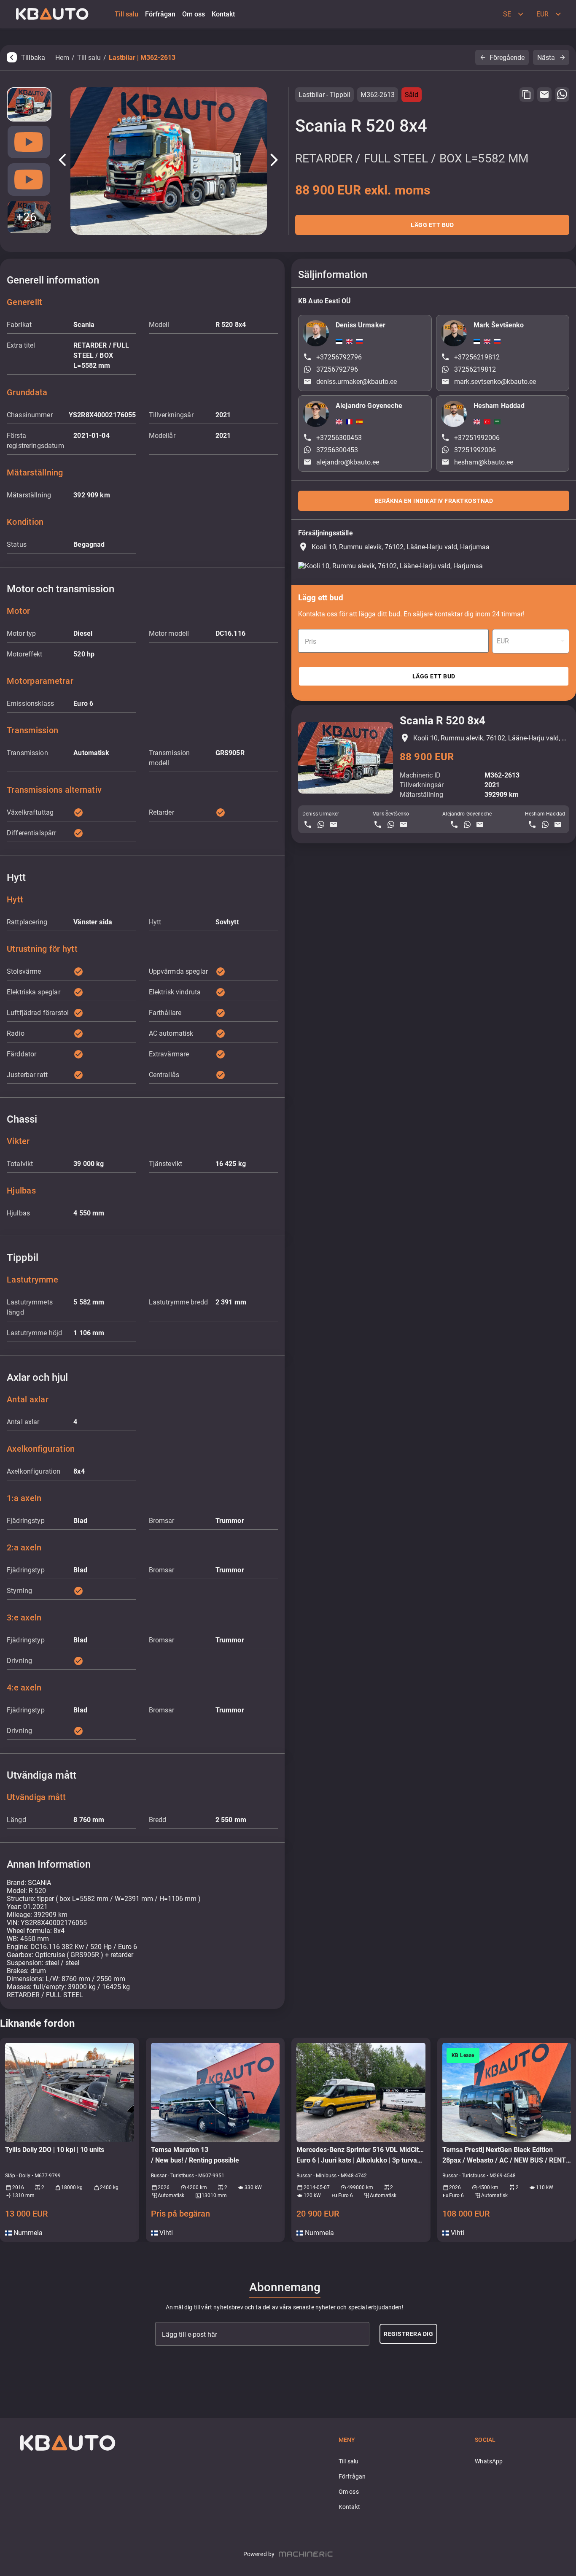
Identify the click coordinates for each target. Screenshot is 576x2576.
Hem (62, 58)
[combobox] (531, 641)
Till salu (89, 58)
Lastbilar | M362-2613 (142, 58)
